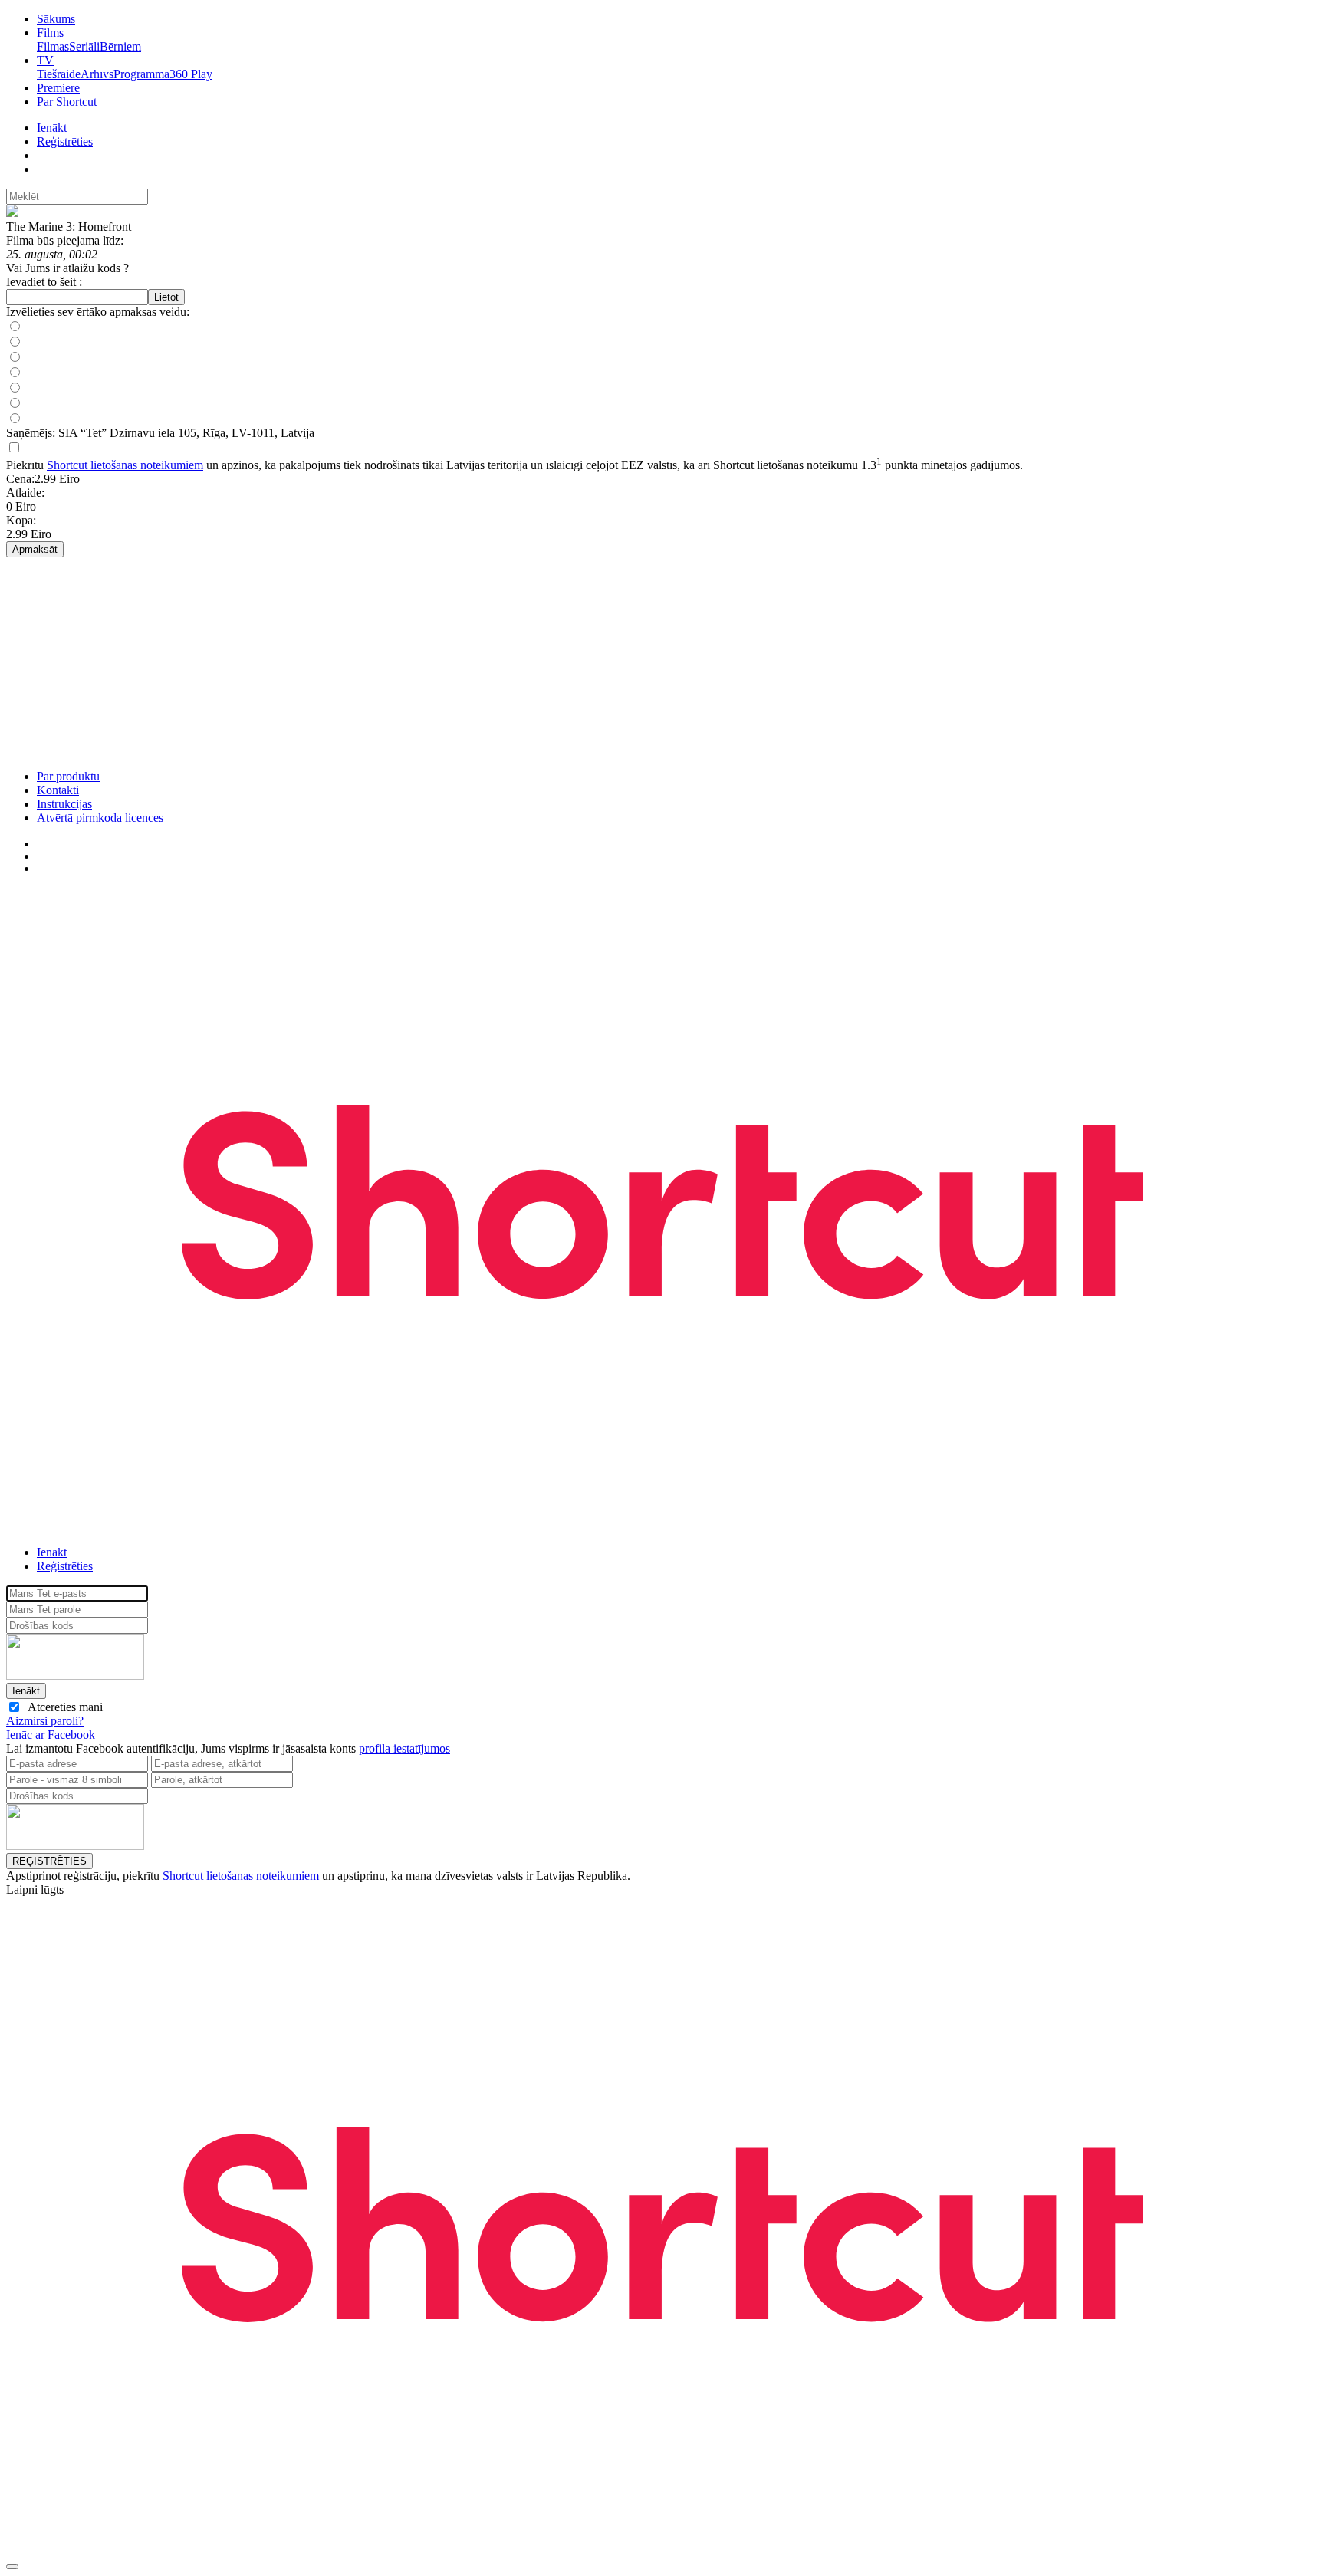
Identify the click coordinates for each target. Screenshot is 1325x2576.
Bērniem (120, 46)
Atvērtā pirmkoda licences (100, 818)
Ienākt (52, 128)
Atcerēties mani (62, 1707)
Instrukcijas (64, 804)
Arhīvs (97, 74)
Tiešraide (59, 74)
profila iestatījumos (404, 1748)
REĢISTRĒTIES (49, 1861)
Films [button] (50, 33)
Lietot (166, 297)
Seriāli (84, 46)
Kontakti (58, 790)
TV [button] (45, 60)
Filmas (53, 46)
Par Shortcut (67, 102)
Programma (141, 74)
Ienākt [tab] (52, 1552)
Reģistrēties (65, 141)
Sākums (56, 19)
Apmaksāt (35, 549)
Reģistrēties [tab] (65, 1566)
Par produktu (68, 776)
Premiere (58, 88)
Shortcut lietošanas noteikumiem (125, 465)
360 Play (191, 74)
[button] (662, 1735)
